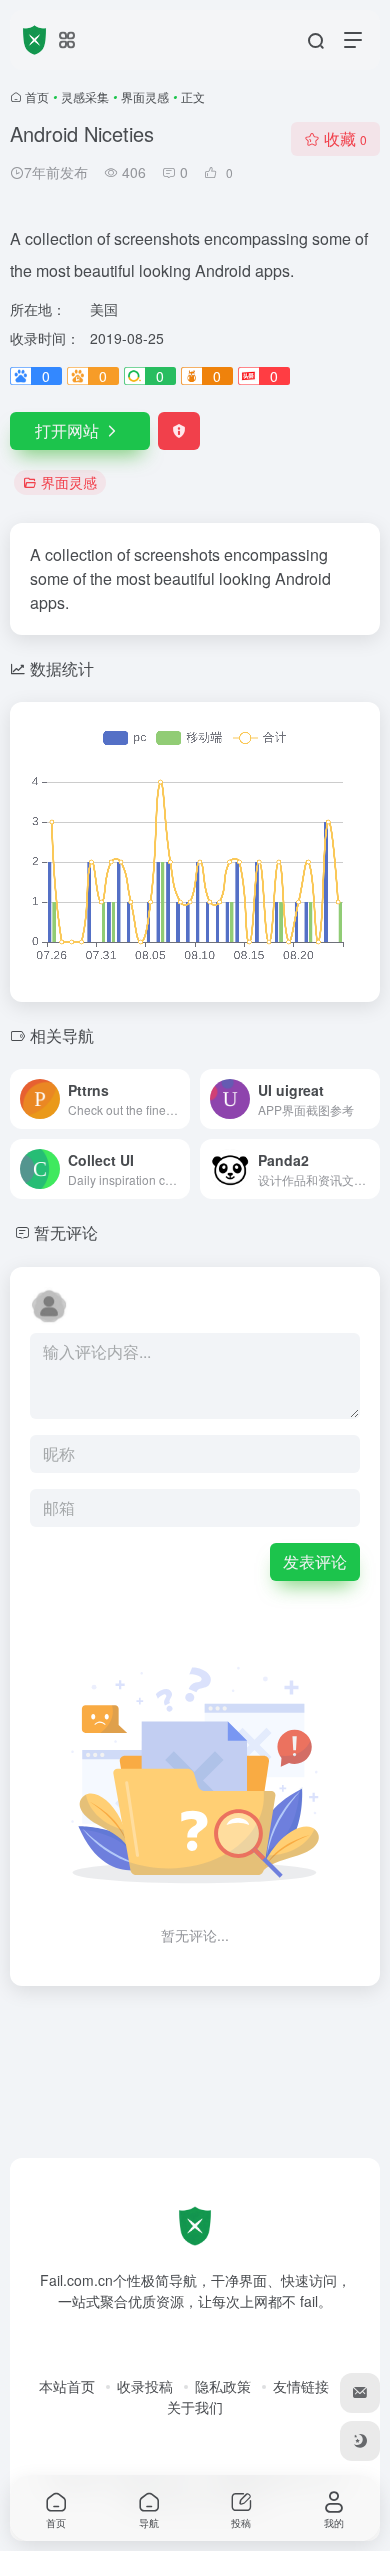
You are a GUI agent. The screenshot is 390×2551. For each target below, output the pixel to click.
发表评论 (315, 1561)
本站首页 (67, 2386)
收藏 (345, 138)
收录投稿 (145, 2386)
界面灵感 (145, 96)
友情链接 (301, 2386)
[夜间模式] (360, 2441)
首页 (37, 96)
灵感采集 (85, 96)
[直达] (179, 1099)
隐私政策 (223, 2386)
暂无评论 (66, 1232)
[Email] (360, 2393)
